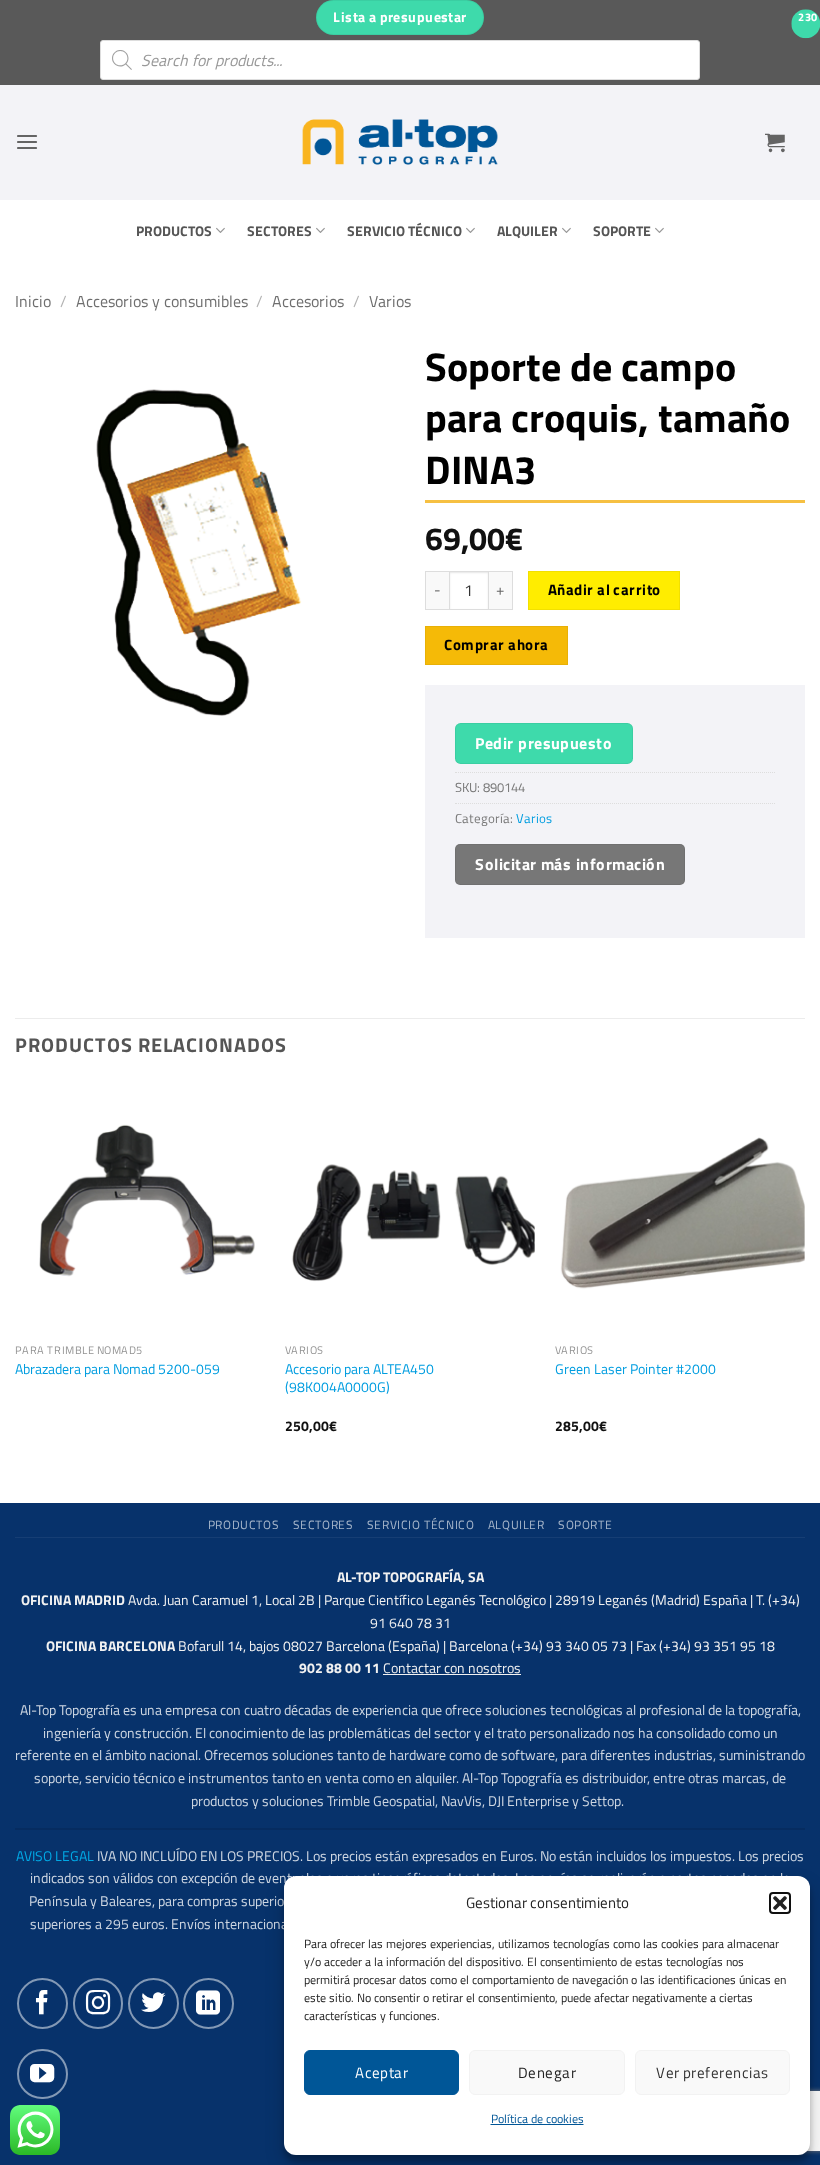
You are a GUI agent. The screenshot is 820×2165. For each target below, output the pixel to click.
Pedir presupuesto (543, 743)
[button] (780, 1903)
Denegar (547, 2072)
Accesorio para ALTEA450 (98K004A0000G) (359, 1378)
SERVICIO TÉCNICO (404, 231)
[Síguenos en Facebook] (42, 2003)
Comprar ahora (496, 644)
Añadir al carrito (604, 589)
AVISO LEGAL (55, 1856)
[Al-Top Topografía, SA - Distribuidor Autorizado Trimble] (400, 142)
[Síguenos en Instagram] (98, 2003)
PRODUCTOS (174, 231)
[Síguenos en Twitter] (153, 2003)
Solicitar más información (570, 864)
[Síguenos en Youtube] (42, 2074)
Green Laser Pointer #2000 (635, 1369)
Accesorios (308, 301)
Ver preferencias (712, 2072)
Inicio (33, 301)
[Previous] (16, 1276)
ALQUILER (527, 231)
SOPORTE (622, 231)
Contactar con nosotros (452, 1668)
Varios (390, 301)
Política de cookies (537, 2118)
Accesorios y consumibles (162, 301)
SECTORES (279, 231)
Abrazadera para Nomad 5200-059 (117, 1369)
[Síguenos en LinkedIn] (208, 2003)
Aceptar (381, 2072)
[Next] (804, 1276)
